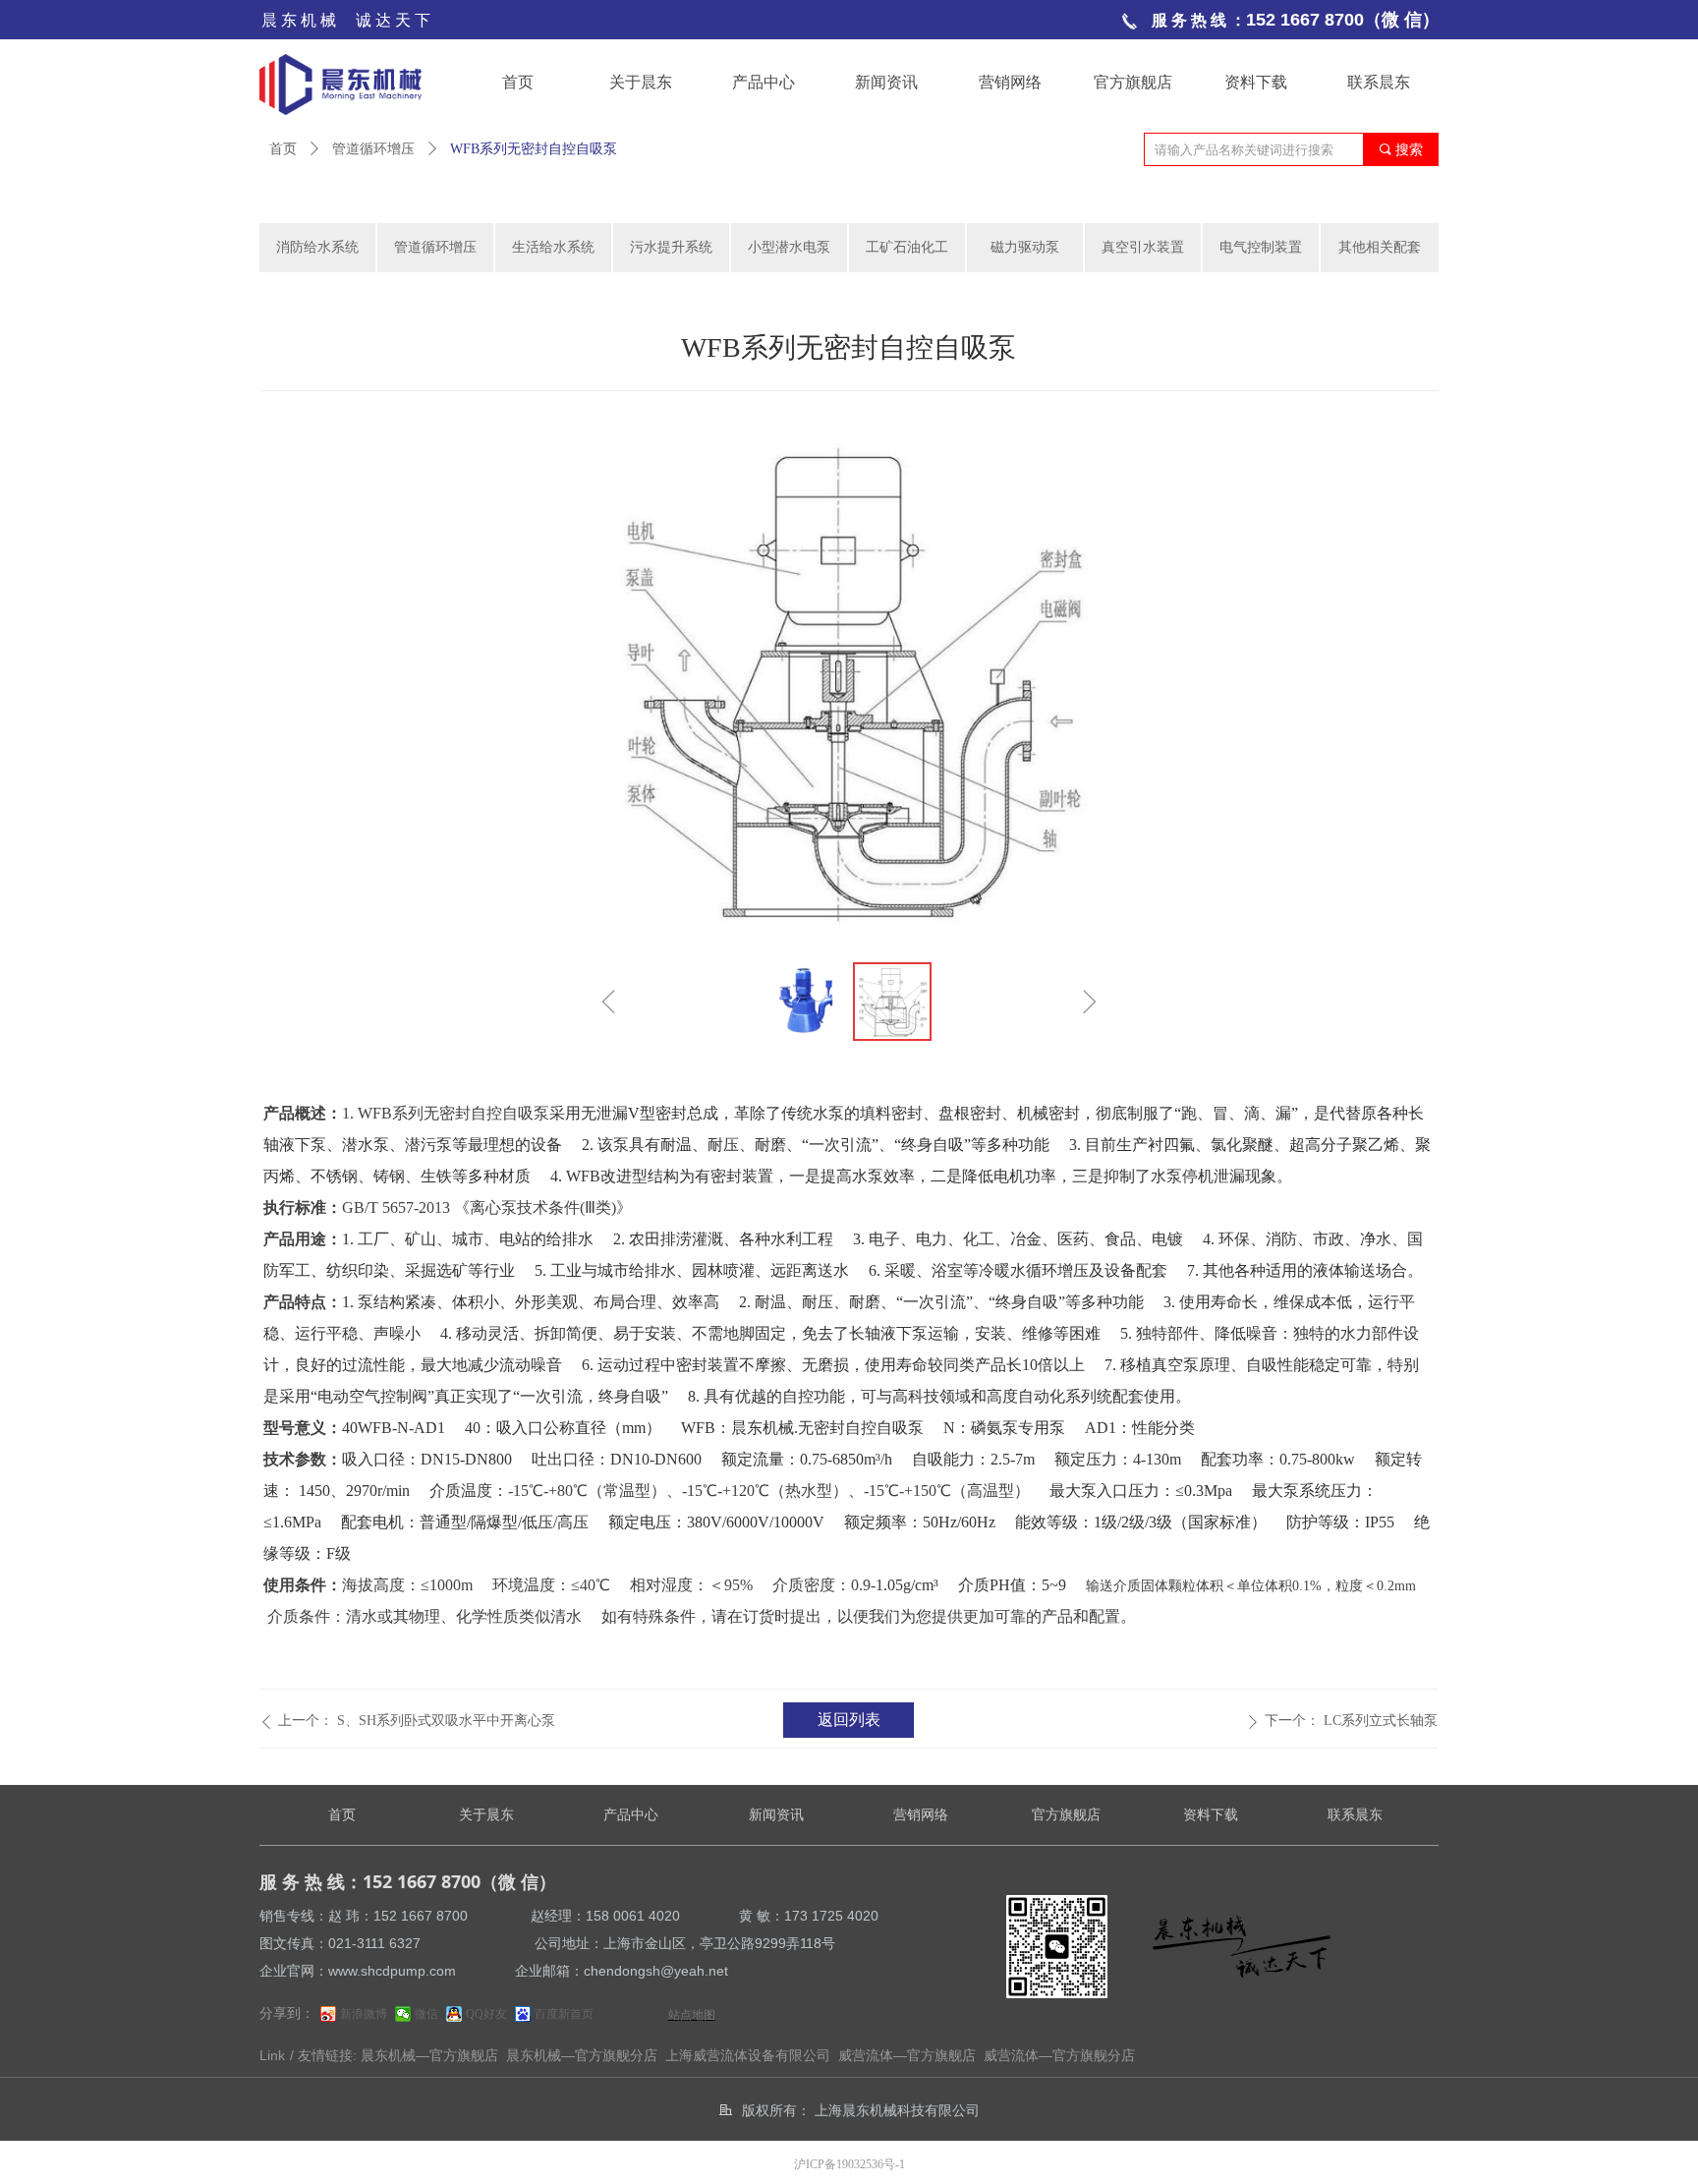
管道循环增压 (373, 149)
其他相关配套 (1380, 247)
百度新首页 (564, 2014)
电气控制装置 (1261, 247)
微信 (426, 2014)
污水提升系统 (671, 247)
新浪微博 (364, 2014)
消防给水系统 (317, 247)
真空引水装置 (1143, 247)
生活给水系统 (553, 247)
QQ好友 (486, 2014)
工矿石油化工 (907, 247)
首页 (283, 149)
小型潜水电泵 (789, 247)
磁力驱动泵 (1025, 247)
